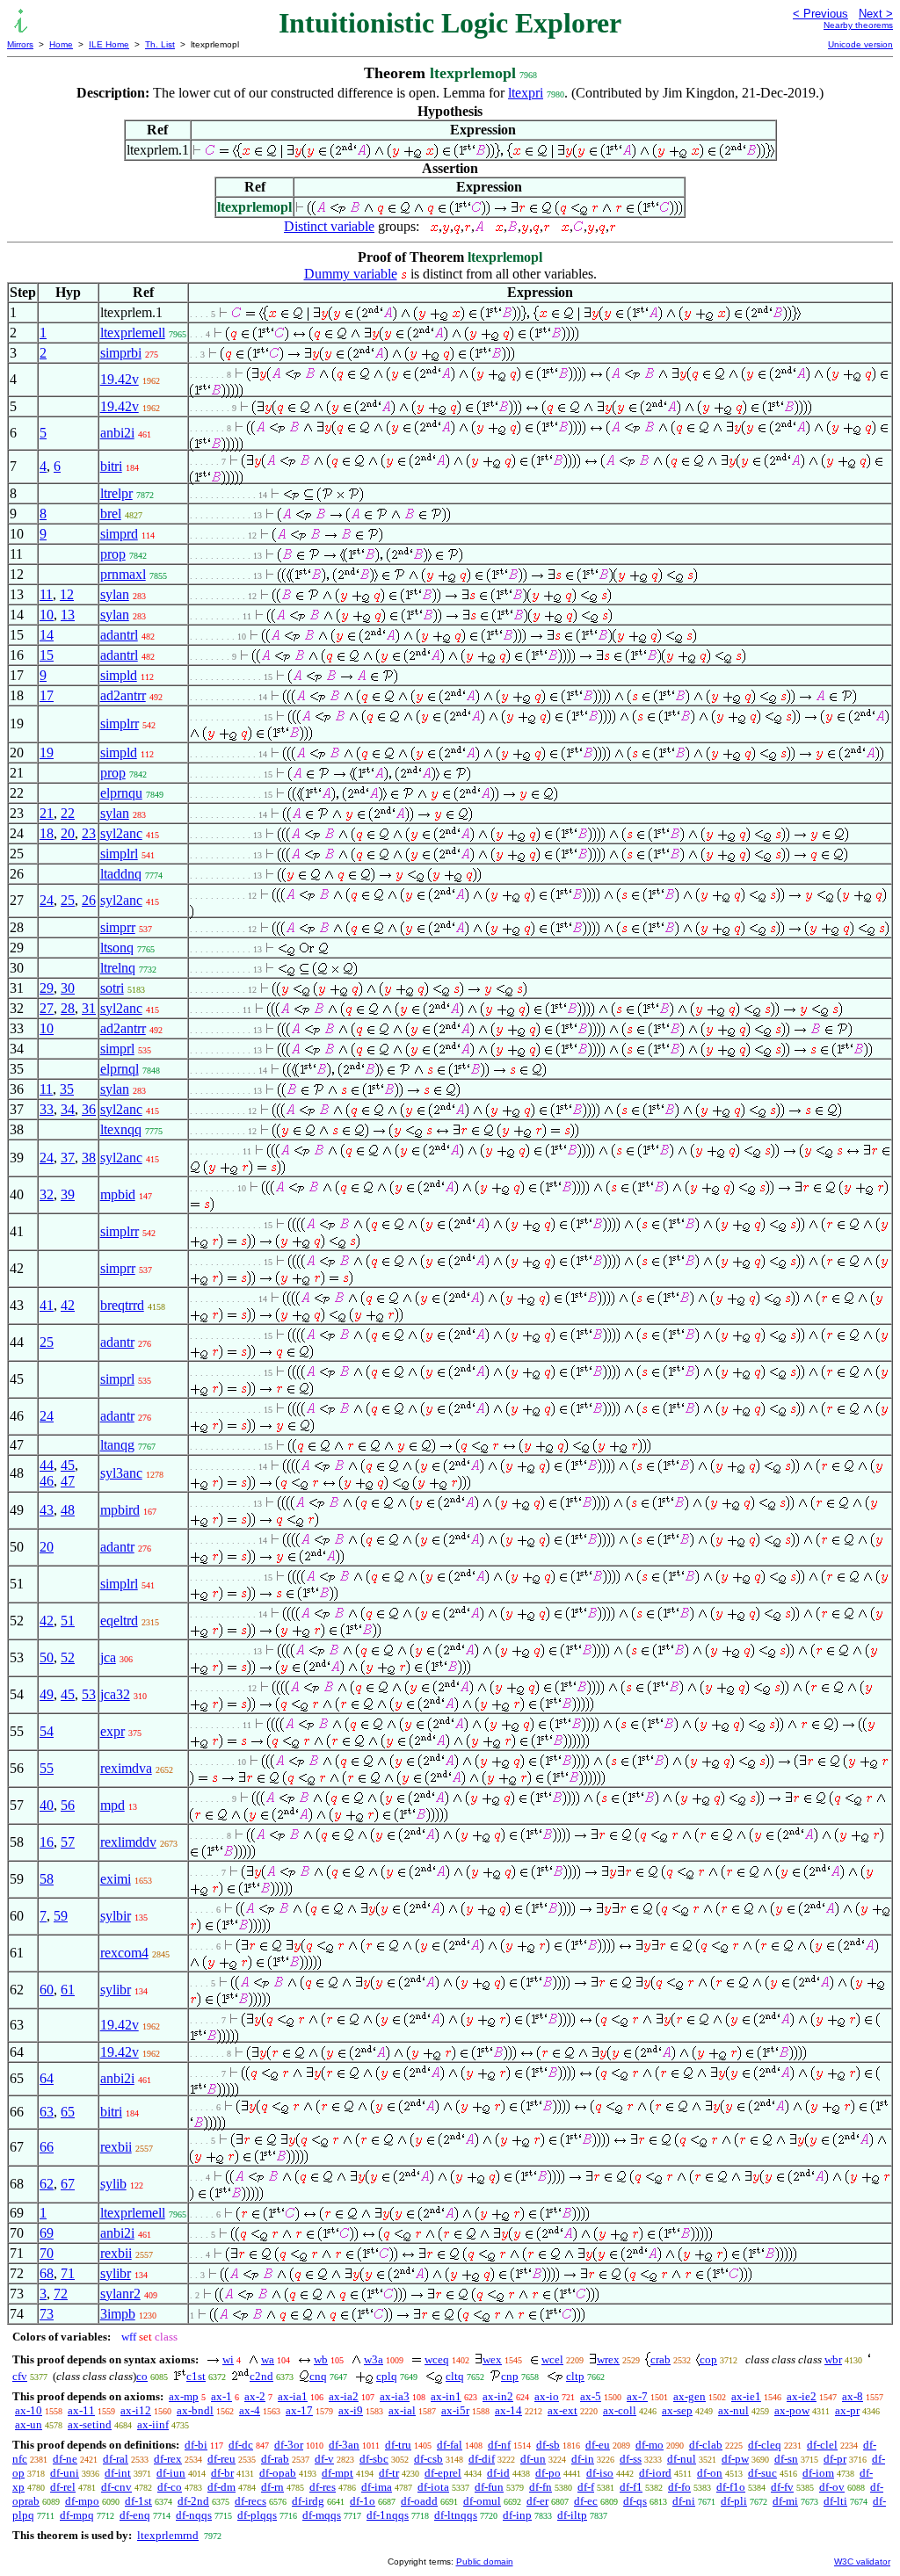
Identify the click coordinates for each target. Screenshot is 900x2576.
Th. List (160, 44)
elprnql (120, 1069)
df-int (118, 2473)
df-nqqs (194, 2515)
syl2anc (121, 833)
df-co (170, 2487)
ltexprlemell (133, 333)
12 (67, 594)
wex (492, 2359)
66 (47, 2147)
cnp (510, 2376)
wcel (552, 2359)
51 (68, 1621)
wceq (437, 2359)
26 (89, 900)
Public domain (485, 2562)
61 (68, 1990)
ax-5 (591, 2396)
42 (68, 1305)
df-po (548, 2473)
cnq (318, 2376)
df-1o (363, 2501)
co (142, 2376)
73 (47, 2314)
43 (47, 1510)
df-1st (138, 2501)
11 (46, 594)
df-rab (275, 2459)
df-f (586, 2487)
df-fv (782, 2487)
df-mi (785, 2501)
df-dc (241, 2445)
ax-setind (90, 2424)
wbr (833, 2359)
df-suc (762, 2473)
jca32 (115, 1694)
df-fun (489, 2487)
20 (68, 833)
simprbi (121, 353)
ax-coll (620, 2410)
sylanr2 (120, 2294)
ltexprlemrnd (168, 2535)
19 (47, 753)
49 (47, 1694)
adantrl (119, 635)
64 (47, 2078)
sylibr (116, 1990)
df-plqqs (257, 2515)
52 (68, 1657)
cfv (20, 2376)
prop (113, 554)
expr (112, 1731)
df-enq (135, 2515)
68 (47, 2273)
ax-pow (792, 2410)
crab (660, 2359)
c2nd (261, 2376)
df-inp (517, 2515)
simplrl (119, 854)
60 (47, 1990)
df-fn (541, 2487)
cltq (455, 2376)
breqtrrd (122, 1305)
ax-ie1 (746, 2396)
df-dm (221, 2487)
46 (47, 1481)
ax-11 (81, 2410)
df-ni (684, 2501)
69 (47, 2233)
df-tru (398, 2445)
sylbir (116, 1916)
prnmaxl (123, 574)
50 (47, 1657)
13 (68, 615)
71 (68, 2273)
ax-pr (847, 2410)
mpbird (120, 1510)
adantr (117, 1342)
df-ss (631, 2459)
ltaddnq (121, 874)
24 (47, 900)
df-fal (450, 2445)
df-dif (482, 2459)
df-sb (548, 2445)
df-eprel (443, 2473)
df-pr (835, 2459)
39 (68, 1194)
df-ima (377, 2487)
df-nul (682, 2459)
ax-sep (677, 2410)
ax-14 (508, 2410)
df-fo (679, 2487)
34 (68, 1109)
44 (47, 1465)
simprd (119, 534)
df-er (537, 2501)
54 (47, 1731)
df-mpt (337, 2473)
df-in (583, 2459)
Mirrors (20, 44)
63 (47, 2112)
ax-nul (733, 2410)
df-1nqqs (388, 2515)
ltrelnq (118, 968)
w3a (374, 2359)
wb (321, 2359)
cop (708, 2359)
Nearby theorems (858, 25)
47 (68, 1481)
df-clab (706, 2445)
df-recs (250, 2501)
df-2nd (193, 2501)
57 (68, 1842)
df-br (222, 2473)
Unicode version (860, 44)
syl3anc (121, 1473)
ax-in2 (498, 2396)
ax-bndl (195, 2410)
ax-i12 (136, 2410)
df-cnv (116, 2487)
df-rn (272, 2487)
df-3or (289, 2445)
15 (47, 655)
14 (47, 635)
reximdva (126, 1768)
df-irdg (308, 2501)
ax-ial (402, 2410)
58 (47, 1879)
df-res (323, 2487)
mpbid (118, 1194)
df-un (533, 2459)
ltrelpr (116, 493)
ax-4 (250, 2410)
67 (68, 2184)
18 (47, 833)
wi (228, 2359)
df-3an (344, 2445)
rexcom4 (124, 1953)
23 (89, 833)
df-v (324, 2459)
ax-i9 (351, 2410)
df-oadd (419, 2501)
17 (47, 695)
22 (68, 813)
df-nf (499, 2445)
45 (68, 1465)
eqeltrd (119, 1621)
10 (47, 615)
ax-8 (853, 2396)
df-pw (735, 2459)
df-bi (196, 2445)
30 (68, 988)
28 (68, 1008)
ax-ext (562, 2410)
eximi (116, 1879)
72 (61, 2294)
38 (89, 1158)
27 (47, 1008)
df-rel (63, 2487)
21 (47, 813)
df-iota (433, 2487)
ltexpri (526, 93)
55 (47, 1768)
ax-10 (29, 2410)
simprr (118, 927)
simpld (119, 675)
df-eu (598, 2445)
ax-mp (184, 2396)
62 (47, 2184)
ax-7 (637, 2396)
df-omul (482, 2501)
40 (47, 1805)
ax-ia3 (395, 2396)
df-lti (835, 2501)
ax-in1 (446, 2396)
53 (89, 1694)
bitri (111, 466)
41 (47, 1305)
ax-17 (299, 2410)
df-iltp (572, 2515)
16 (47, 1842)
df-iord (655, 2473)
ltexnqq (121, 1129)
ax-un (29, 2424)
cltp (575, 2376)
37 (68, 1158)
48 (68, 1510)
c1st (196, 2376)
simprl (117, 1049)
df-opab (278, 2473)
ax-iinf (153, 2424)
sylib (113, 2184)
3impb (118, 2314)
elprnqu (121, 793)
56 (68, 1805)
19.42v (120, 379)
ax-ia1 (293, 2396)
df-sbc (374, 2459)
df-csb (428, 2459)
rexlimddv (128, 1842)
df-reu (221, 2459)
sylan (115, 594)
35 (67, 1089)
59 (61, 1916)
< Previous (820, 14)
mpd (112, 1805)
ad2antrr (123, 695)
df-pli (734, 2501)
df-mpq (77, 2515)
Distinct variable (329, 226)
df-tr (389, 2473)
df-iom (818, 2473)
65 (68, 2112)
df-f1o (731, 2487)
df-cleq (765, 2445)
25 (68, 900)
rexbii (116, 2147)
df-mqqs (322, 2515)
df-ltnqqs (456, 2515)
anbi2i (117, 433)
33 (47, 1109)
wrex (608, 2359)
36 (89, 1109)
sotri (112, 988)
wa (268, 2359)
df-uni (65, 2473)
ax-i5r (455, 2410)
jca (108, 1657)
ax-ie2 (802, 2396)
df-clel (822, 2445)
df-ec (586, 2501)
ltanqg (117, 1445)
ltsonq (117, 948)
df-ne (65, 2459)
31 (89, 1008)
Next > (876, 14)
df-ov (832, 2487)
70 (47, 2253)
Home (61, 44)
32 (47, 1194)
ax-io (547, 2396)
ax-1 (221, 2396)
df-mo (650, 2445)
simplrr (120, 724)
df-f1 (631, 2487)
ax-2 (255, 2396)
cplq (387, 2376)
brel (111, 514)
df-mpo (82, 2501)
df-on (710, 2473)
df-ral (116, 2459)
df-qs (635, 2501)
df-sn (786, 2459)
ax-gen (690, 2396)
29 (47, 988)
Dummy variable (351, 274)
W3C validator (862, 2562)
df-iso (600, 2473)
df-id (498, 2473)
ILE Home (109, 44)
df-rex (168, 2459)
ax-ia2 (344, 2396)
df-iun (171, 2473)
